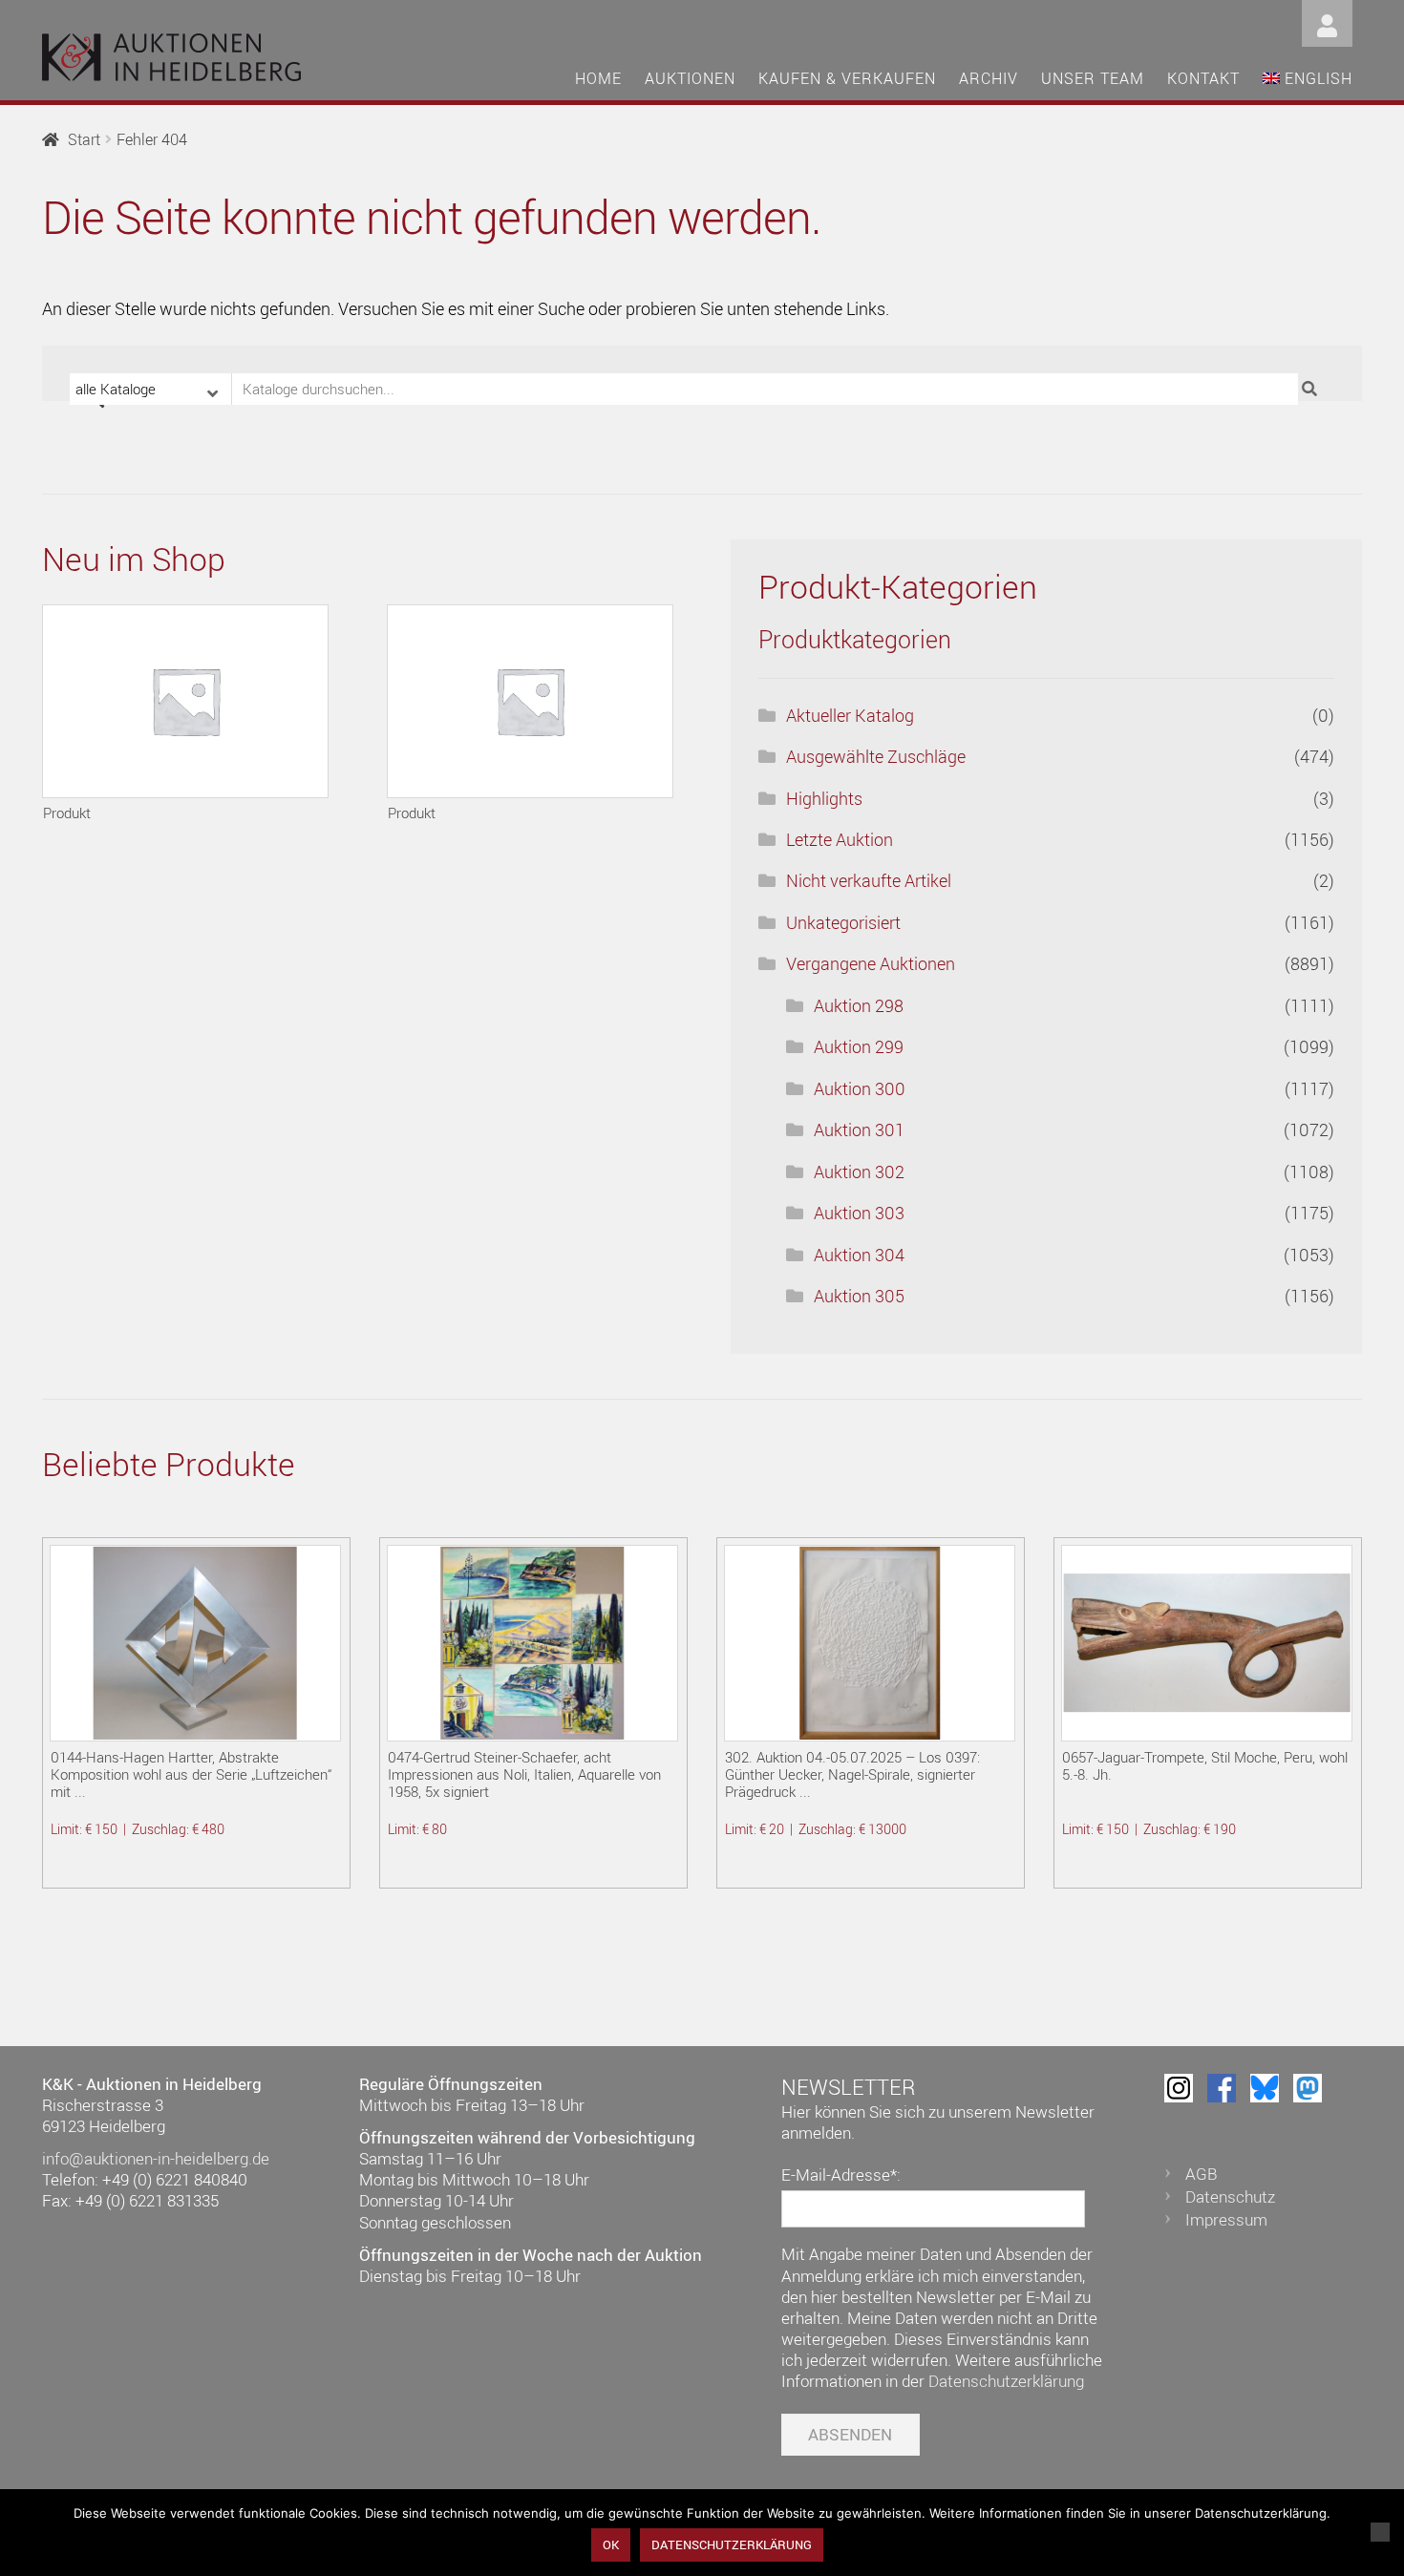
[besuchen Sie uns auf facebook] (1222, 2088)
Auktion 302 (859, 1172)
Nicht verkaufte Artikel (869, 880)
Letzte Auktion (840, 839)
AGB (1202, 2174)
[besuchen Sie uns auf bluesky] (1265, 2088)
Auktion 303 (859, 1213)
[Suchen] (1312, 389)
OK (611, 2544)
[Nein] (1380, 2532)
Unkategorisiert (843, 922)
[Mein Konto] (1327, 21)
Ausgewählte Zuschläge (876, 756)
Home (598, 78)
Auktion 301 (859, 1130)
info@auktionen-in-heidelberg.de (156, 2158)
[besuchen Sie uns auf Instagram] (1179, 2088)
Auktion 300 (860, 1088)
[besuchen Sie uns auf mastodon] (1308, 2088)
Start (84, 139)
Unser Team (1093, 78)
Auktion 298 (859, 1005)
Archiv (989, 78)
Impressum (1226, 2219)
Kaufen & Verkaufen (847, 78)
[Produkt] (185, 701)
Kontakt (1203, 78)
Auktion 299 (859, 1046)
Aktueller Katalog (850, 715)
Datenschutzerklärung (1006, 2381)
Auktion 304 (859, 1255)
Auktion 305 (859, 1296)
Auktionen (690, 78)
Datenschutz (1230, 2196)
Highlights (824, 798)
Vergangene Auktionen (871, 963)
